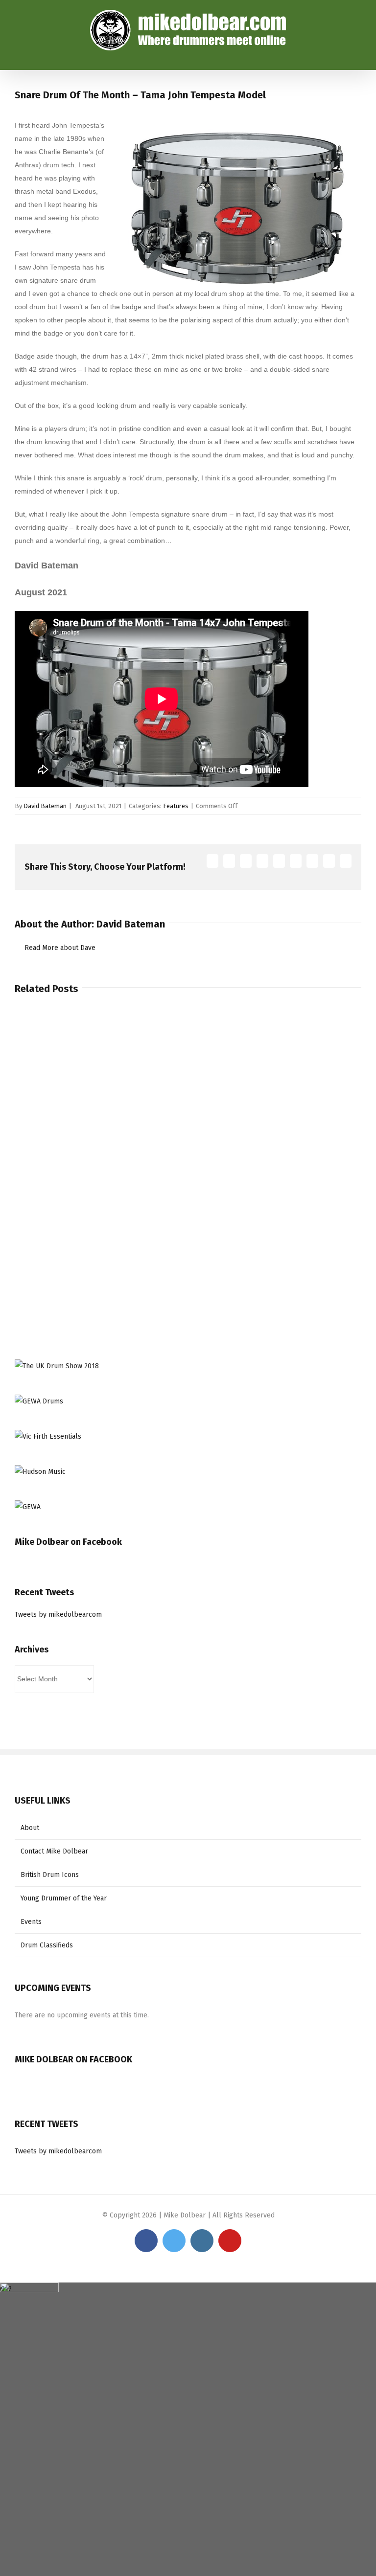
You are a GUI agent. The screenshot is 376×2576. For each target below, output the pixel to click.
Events (31, 1922)
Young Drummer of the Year (64, 1898)
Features (176, 806)
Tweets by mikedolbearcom (58, 1615)
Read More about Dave (60, 948)
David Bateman (45, 806)
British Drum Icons (50, 1875)
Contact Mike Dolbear (54, 1851)
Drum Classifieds (47, 1945)
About (30, 1828)
